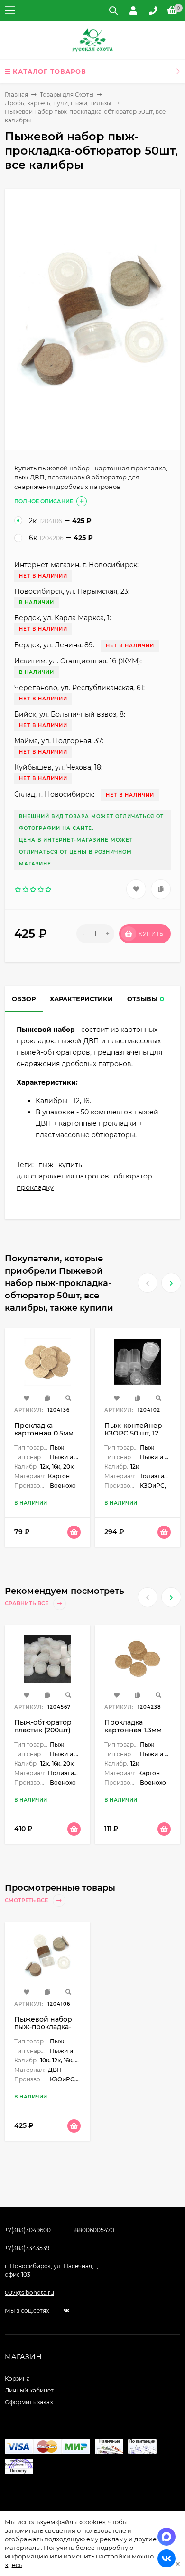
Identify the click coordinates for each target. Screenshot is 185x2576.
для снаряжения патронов (63, 1176)
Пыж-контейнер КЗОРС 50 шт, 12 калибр (133, 1433)
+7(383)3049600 (28, 2230)
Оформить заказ (29, 2402)
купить (70, 1165)
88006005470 (94, 2230)
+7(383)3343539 (27, 2248)
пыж (46, 1165)
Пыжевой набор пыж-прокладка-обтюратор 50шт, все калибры (44, 2031)
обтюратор (133, 1176)
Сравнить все (27, 1603)
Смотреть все (27, 1900)
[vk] (66, 2311)
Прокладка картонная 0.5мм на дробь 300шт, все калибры (44, 1437)
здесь (14, 2565)
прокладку (35, 1187)
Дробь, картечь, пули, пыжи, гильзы (58, 103)
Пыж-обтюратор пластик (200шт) (43, 1726)
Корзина (17, 2378)
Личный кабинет (29, 2390)
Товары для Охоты (67, 95)
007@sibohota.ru (29, 2293)
